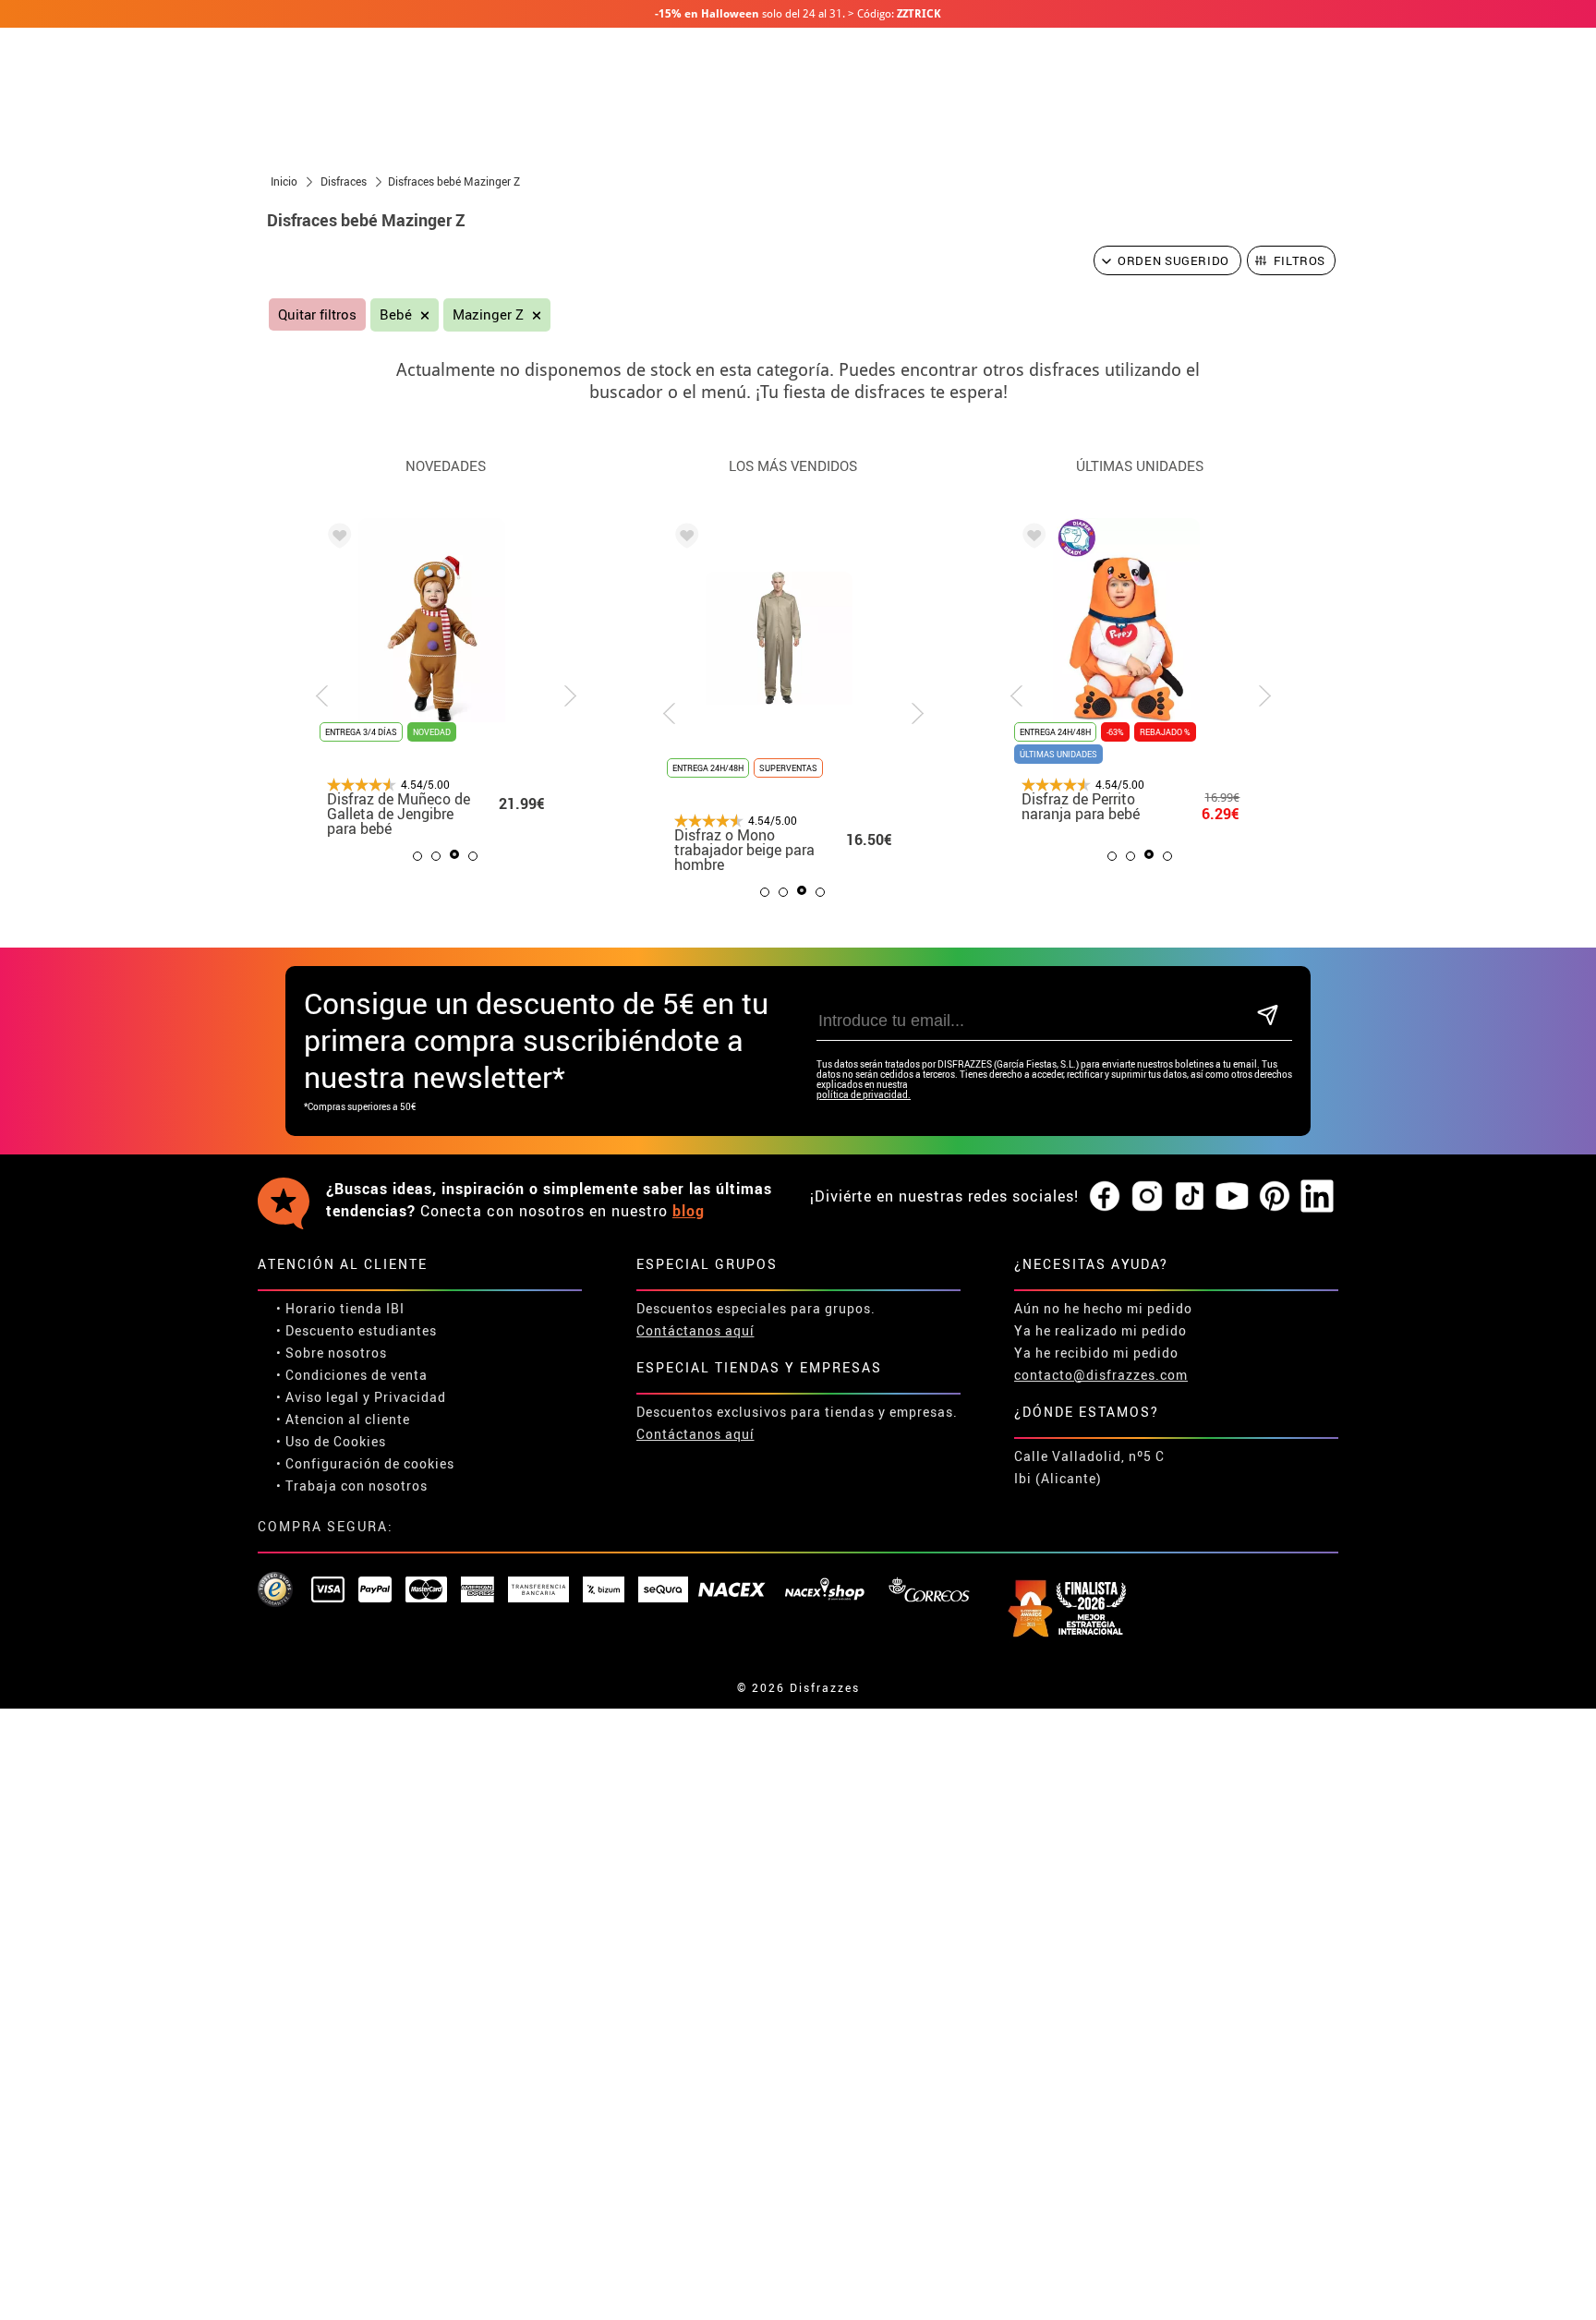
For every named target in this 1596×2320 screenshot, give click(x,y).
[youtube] (1232, 1197)
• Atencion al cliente (343, 1419)
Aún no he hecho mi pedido (1103, 1308)
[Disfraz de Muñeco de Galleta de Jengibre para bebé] (336, 538)
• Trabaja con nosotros (352, 1486)
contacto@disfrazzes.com (1101, 1375)
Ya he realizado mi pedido (1100, 1330)
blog (689, 1211)
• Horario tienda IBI (340, 1308)
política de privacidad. (864, 1095)
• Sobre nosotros (332, 1353)
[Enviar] (1268, 1016)
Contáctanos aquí (695, 1330)
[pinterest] (1275, 1197)
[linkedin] (1317, 1197)
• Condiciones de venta (352, 1375)
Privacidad (410, 1397)
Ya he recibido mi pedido (1096, 1353)
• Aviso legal (318, 1397)
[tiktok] (1190, 1197)
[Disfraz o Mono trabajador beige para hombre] (683, 538)
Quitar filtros (317, 314)
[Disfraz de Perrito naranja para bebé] (1031, 538)
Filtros (1300, 260)
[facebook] (1105, 1197)
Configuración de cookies (370, 1463)
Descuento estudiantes (361, 1330)
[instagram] (1147, 1197)
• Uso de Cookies (331, 1441)
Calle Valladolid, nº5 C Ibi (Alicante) (1089, 1467)
